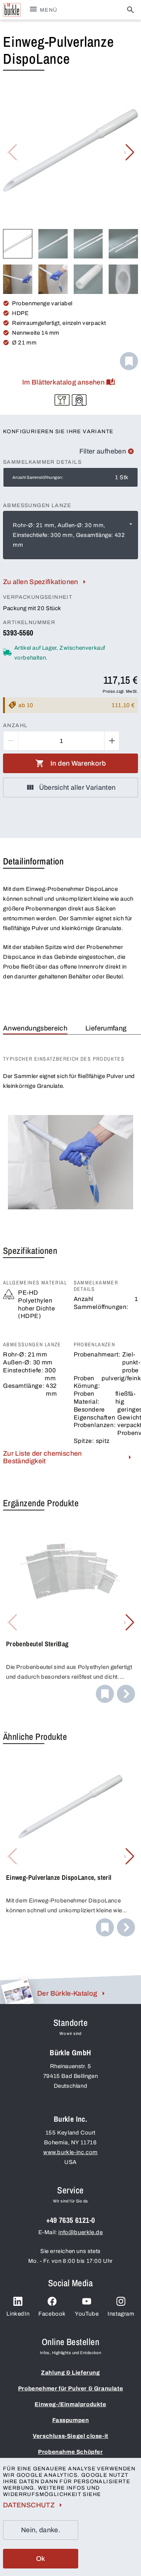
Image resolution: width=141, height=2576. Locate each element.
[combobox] (70, 535)
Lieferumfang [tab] (106, 1028)
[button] (129, 152)
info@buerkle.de (80, 2232)
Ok (41, 2559)
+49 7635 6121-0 (71, 2220)
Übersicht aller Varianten (77, 787)
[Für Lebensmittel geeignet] (62, 400)
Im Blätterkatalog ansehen (63, 382)
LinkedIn (18, 2314)
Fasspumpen (71, 2420)
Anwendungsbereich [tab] (35, 1028)
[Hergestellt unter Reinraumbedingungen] (79, 400)
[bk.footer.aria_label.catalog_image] (17, 1991)
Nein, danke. (41, 2530)
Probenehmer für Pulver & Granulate (70, 2388)
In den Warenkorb (78, 763)
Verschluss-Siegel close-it (70, 2436)
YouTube (87, 2314)
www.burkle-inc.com (70, 2152)
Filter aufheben (103, 451)
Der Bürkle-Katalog (67, 1993)
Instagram (121, 2314)
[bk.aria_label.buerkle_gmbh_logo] (12, 10)
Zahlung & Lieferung (70, 2373)
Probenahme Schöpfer (70, 2452)
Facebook (52, 2314)
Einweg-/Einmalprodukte (70, 2404)
